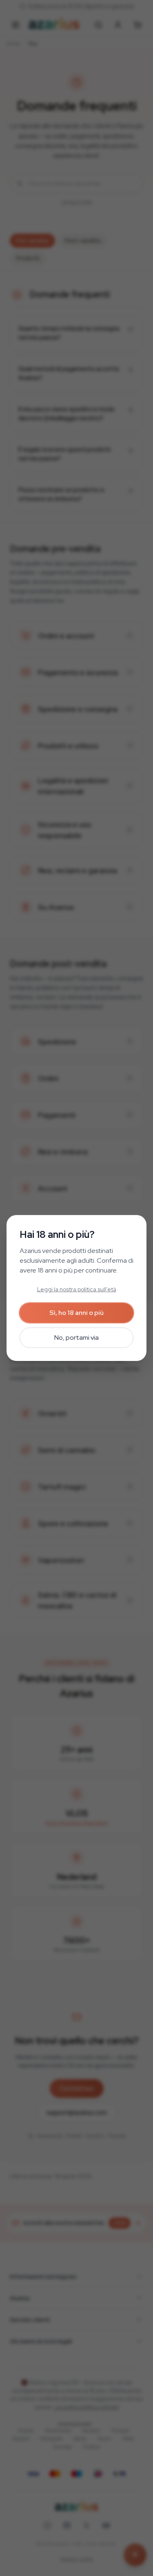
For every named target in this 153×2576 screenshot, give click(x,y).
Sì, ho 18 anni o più (76, 1313)
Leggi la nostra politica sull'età (77, 1289)
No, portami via (76, 1338)
